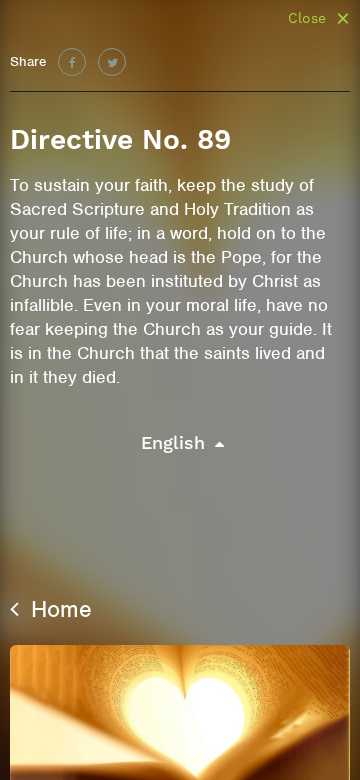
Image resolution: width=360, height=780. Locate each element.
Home (58, 609)
